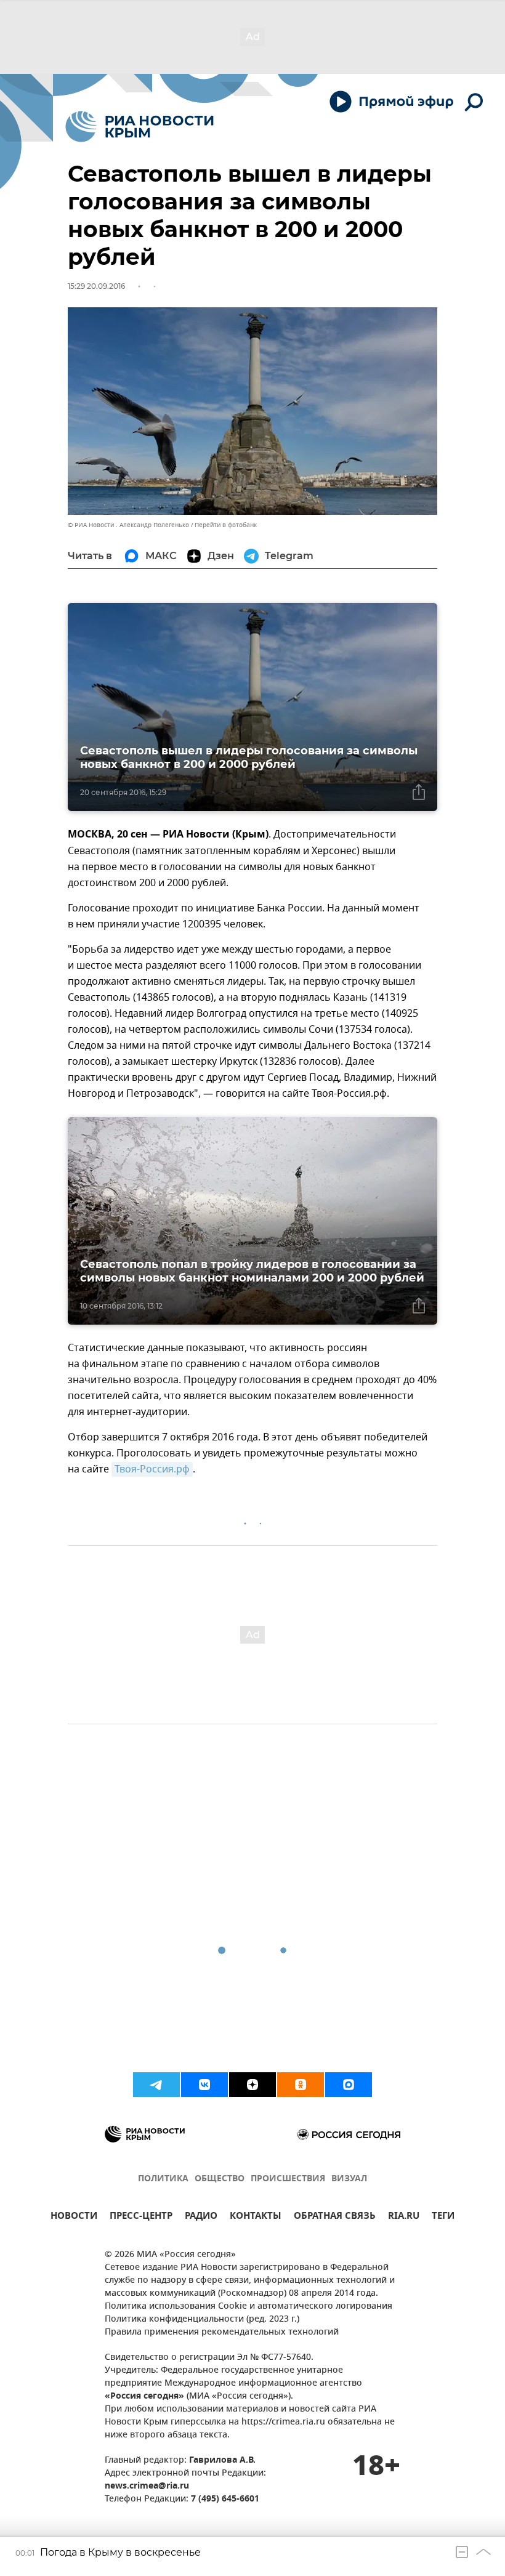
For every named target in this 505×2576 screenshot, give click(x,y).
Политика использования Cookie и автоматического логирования (248, 2307)
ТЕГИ (443, 2217)
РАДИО (201, 2217)
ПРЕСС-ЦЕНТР (141, 2217)
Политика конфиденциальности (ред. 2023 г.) (202, 2320)
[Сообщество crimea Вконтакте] (204, 2085)
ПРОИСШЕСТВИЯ (288, 2179)
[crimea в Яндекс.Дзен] (252, 2085)
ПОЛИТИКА (163, 2179)
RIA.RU (404, 2217)
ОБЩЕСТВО (220, 2179)
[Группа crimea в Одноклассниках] (301, 2085)
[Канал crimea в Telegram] (156, 2085)
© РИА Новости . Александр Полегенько (128, 525)
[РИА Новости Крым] (139, 127)
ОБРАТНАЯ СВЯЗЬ (335, 2217)
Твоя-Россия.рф (152, 1469)
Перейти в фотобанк (226, 525)
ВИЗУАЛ (349, 2179)
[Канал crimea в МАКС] (349, 2085)
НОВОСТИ (74, 2217)
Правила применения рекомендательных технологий (222, 2332)
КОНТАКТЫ (256, 2217)
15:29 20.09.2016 (96, 286)
